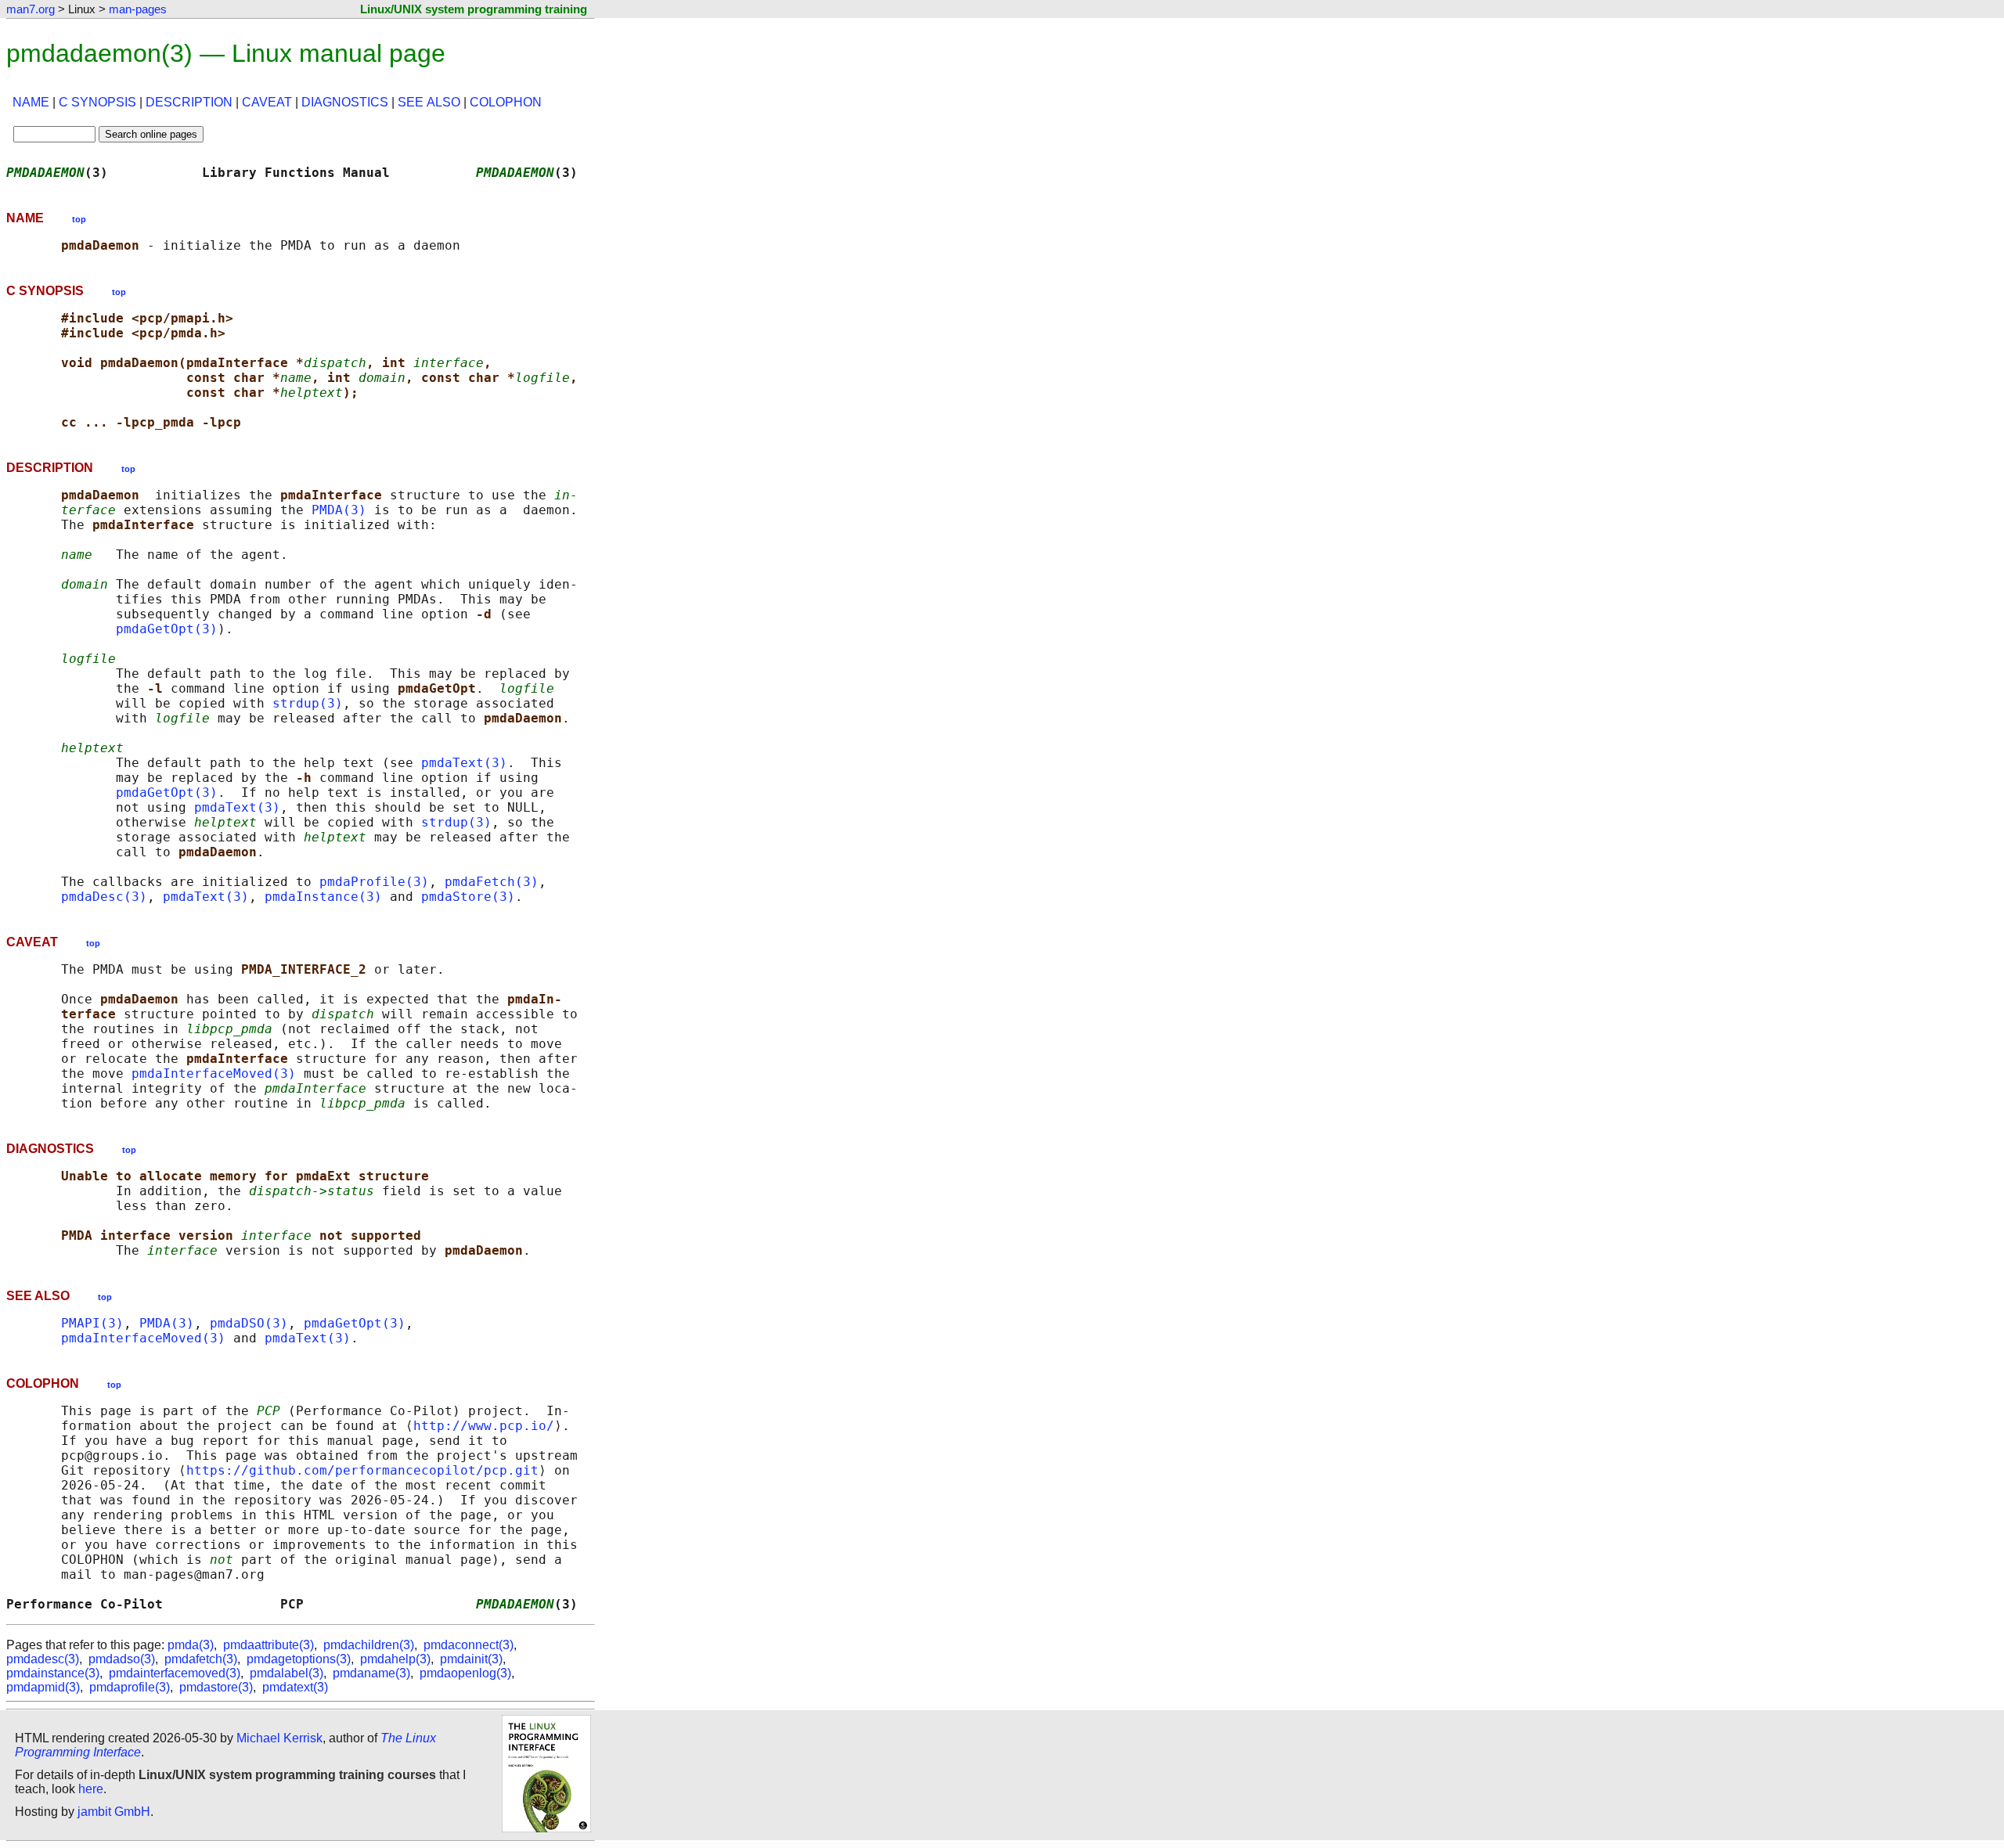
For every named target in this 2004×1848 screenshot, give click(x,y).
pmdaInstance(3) (323, 897)
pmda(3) (191, 1645)
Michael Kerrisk (279, 1738)
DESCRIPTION (189, 102)
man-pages (138, 9)
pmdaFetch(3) (492, 882)
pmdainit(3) (471, 1659)
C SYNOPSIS (97, 102)
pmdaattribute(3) (269, 1645)
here (91, 1789)
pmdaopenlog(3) (465, 1673)
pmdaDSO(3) (249, 1323)
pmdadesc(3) (43, 1659)
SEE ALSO (429, 102)
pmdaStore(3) (468, 897)
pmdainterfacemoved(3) (175, 1673)
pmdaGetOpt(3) (167, 629)
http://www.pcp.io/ (484, 1426)
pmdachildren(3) (369, 1645)
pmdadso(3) (122, 1659)
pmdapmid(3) (43, 1687)
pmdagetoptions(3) (299, 1659)
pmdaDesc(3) (104, 897)
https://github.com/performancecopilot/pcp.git (362, 1470)
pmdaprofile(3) (130, 1687)
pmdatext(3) (295, 1687)
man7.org (31, 9)
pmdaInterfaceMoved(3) (214, 1073)
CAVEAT (267, 102)
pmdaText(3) (464, 763)
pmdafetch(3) (201, 1659)
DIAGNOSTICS (345, 102)
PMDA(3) (339, 510)
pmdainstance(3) (53, 1673)
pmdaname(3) (371, 1673)
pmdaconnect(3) (469, 1645)
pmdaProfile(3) (374, 882)
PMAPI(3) (92, 1323)
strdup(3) (308, 703)
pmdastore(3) (216, 1687)
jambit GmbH (114, 1812)
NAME (31, 102)
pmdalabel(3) (287, 1673)
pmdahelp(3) (395, 1659)
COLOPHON (506, 102)
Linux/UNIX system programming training (474, 9)
